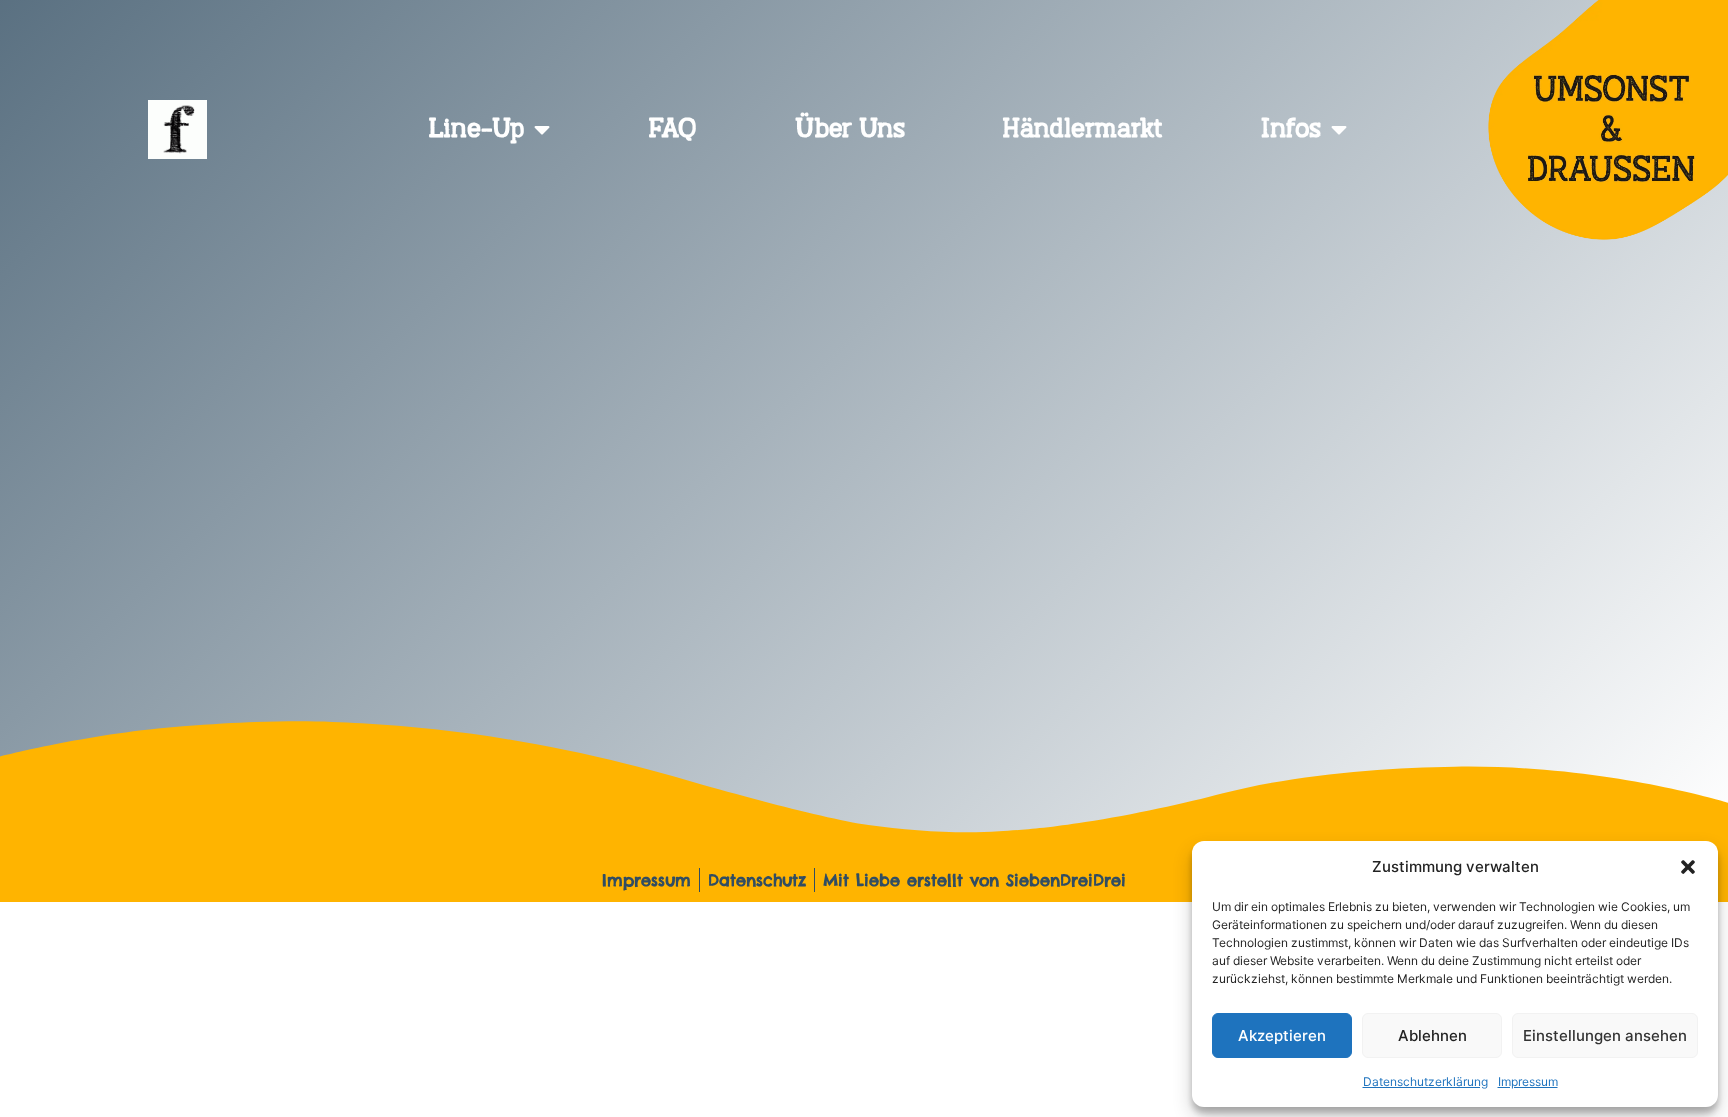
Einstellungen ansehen (1605, 1035)
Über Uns (850, 130)
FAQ (672, 130)
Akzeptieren (1282, 1035)
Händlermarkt (1082, 130)
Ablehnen (1432, 1035)
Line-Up (476, 130)
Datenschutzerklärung (1425, 1081)
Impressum (1528, 1081)
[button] (1688, 867)
